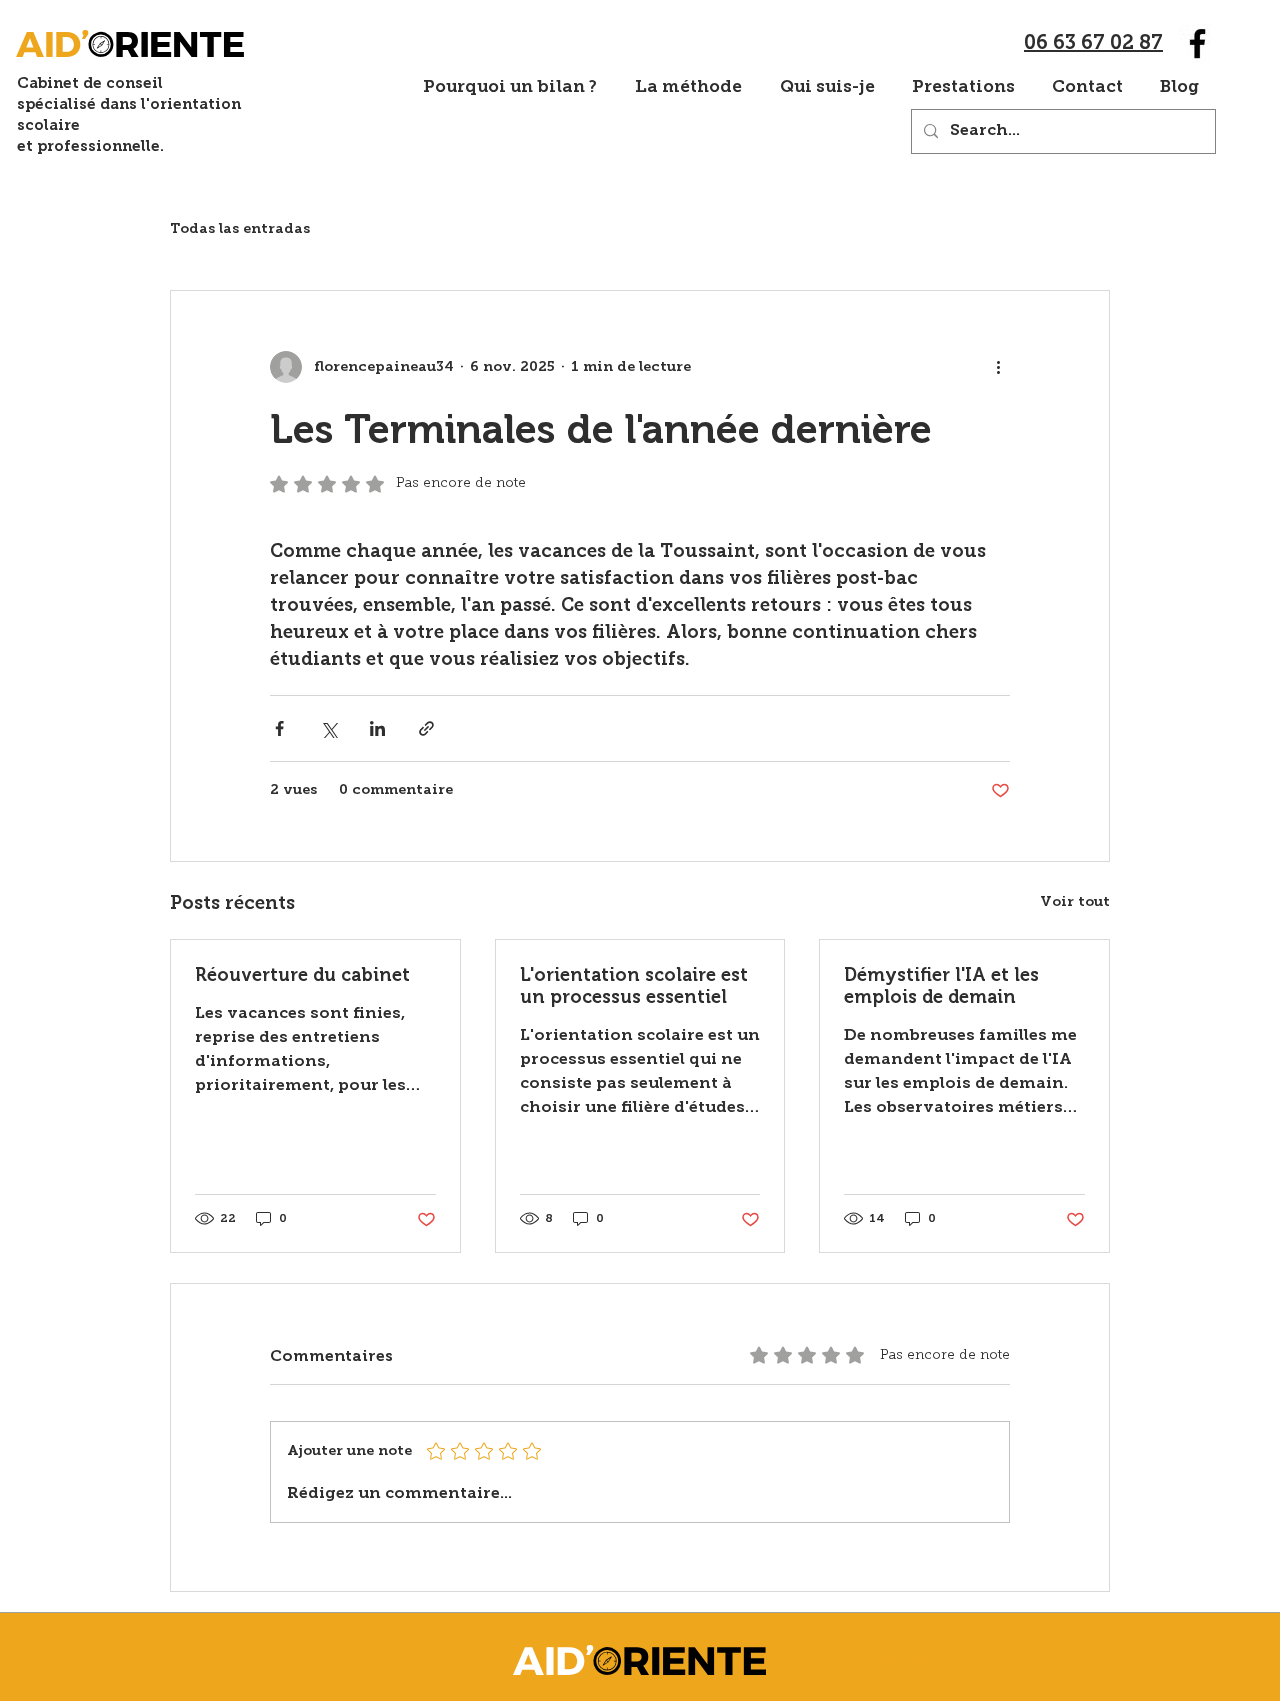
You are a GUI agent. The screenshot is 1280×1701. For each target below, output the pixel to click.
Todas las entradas (240, 229)
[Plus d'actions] (998, 367)
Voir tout (1075, 902)
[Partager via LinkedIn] (377, 728)
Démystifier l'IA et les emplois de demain (941, 986)
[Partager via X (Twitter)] (328, 728)
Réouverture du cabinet (302, 975)
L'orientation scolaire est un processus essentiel (634, 986)
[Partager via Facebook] (279, 728)
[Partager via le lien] (426, 728)
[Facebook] (1197, 43)
